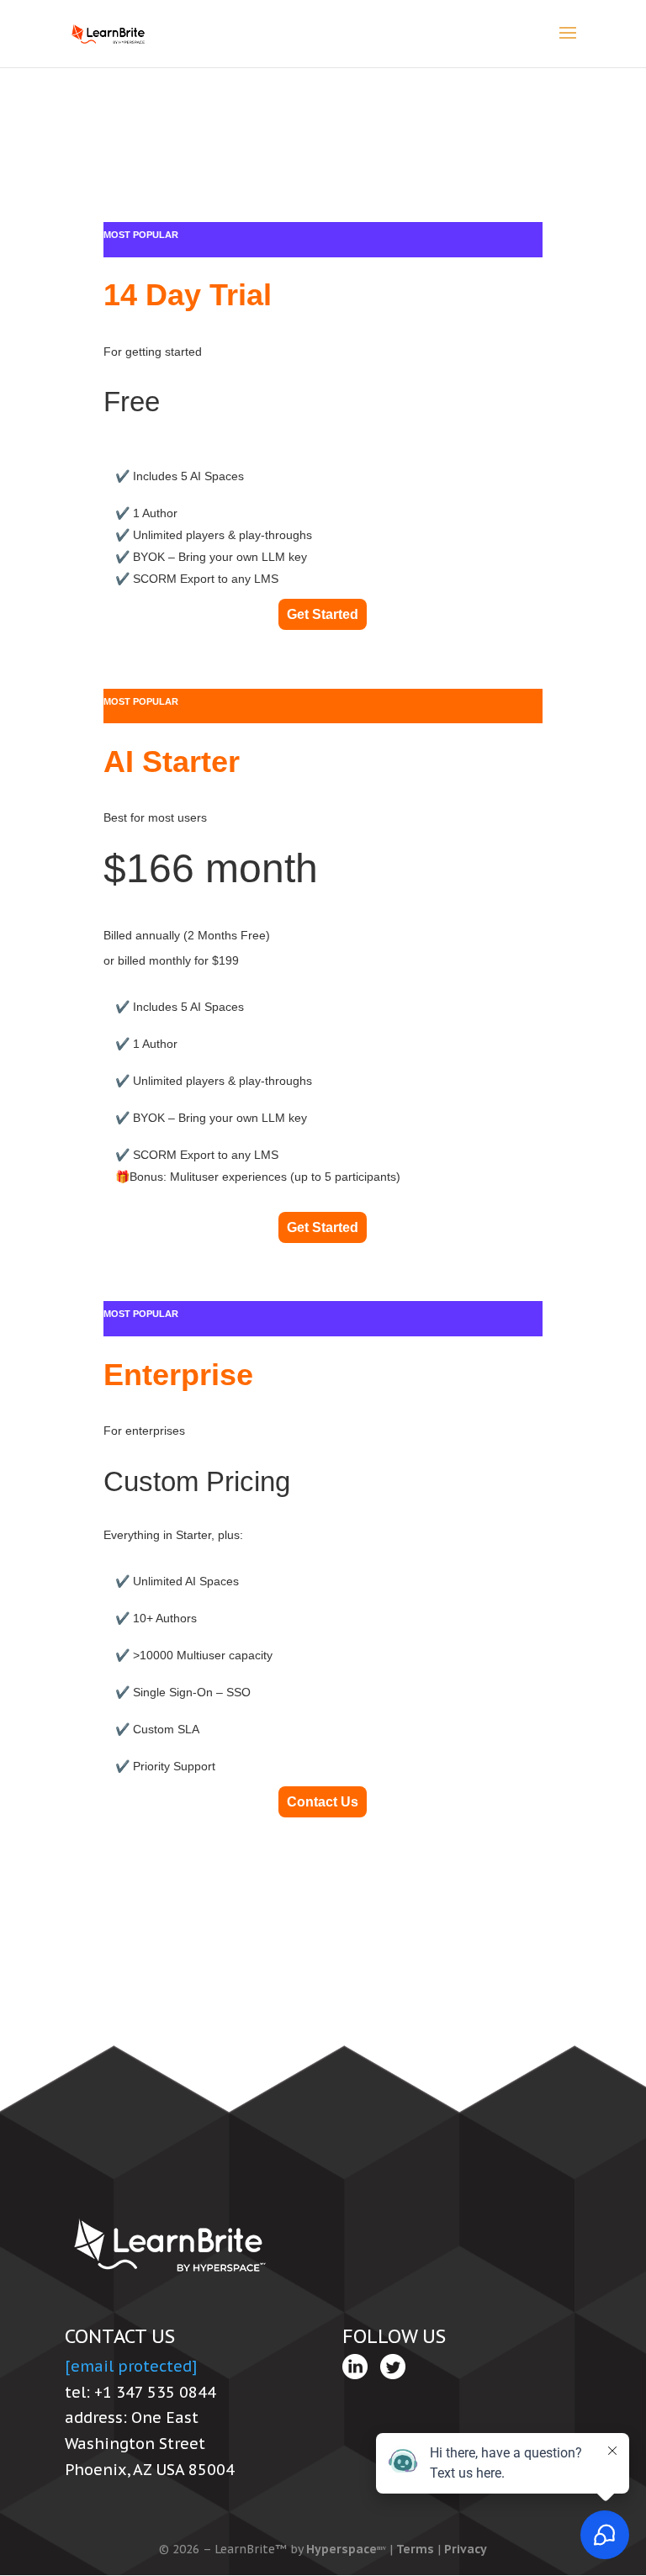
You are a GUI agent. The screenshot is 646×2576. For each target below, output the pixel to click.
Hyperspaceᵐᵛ (346, 2549)
